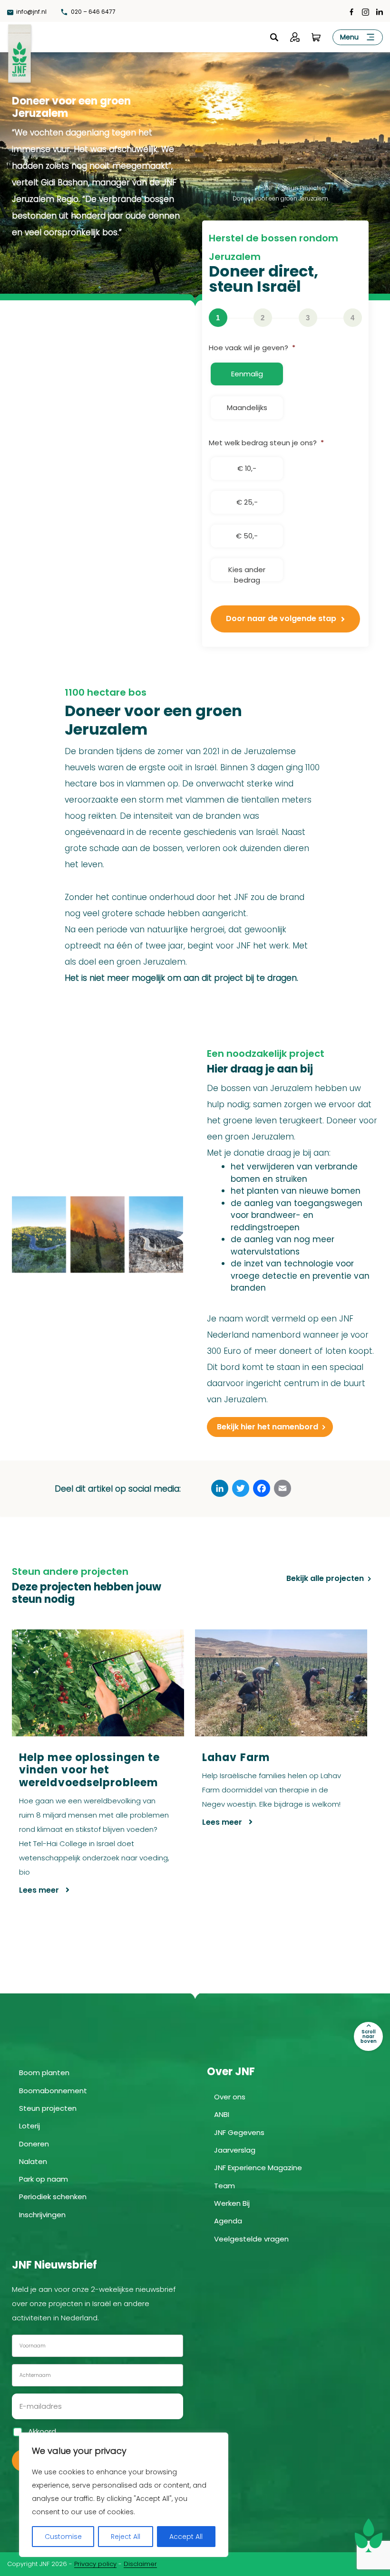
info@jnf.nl (31, 12)
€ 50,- (247, 536)
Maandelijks (247, 407)
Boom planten (44, 2073)
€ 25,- (247, 502)
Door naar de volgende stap (281, 618)
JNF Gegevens (239, 2132)
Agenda (228, 2221)
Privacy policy (95, 2564)
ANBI (222, 2114)
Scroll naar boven (369, 2036)
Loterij (29, 2126)
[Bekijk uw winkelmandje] (316, 37)
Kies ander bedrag (247, 573)
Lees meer (40, 1890)
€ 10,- (247, 468)
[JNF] (19, 52)
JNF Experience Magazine (258, 2168)
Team (224, 2186)
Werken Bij (232, 2203)
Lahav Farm (236, 1757)
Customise (63, 2537)
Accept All (186, 2537)
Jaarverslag (235, 2150)
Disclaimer (140, 2564)
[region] (124, 2495)
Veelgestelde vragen (251, 2239)
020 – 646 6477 (93, 12)
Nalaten (33, 2161)
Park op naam (44, 2179)
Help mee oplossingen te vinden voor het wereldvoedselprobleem (89, 1770)
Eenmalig (247, 374)
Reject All (126, 2537)
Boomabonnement (53, 2091)
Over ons (230, 2097)
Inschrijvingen (42, 2215)
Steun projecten (48, 2108)
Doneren (34, 2144)
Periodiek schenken (53, 2197)
